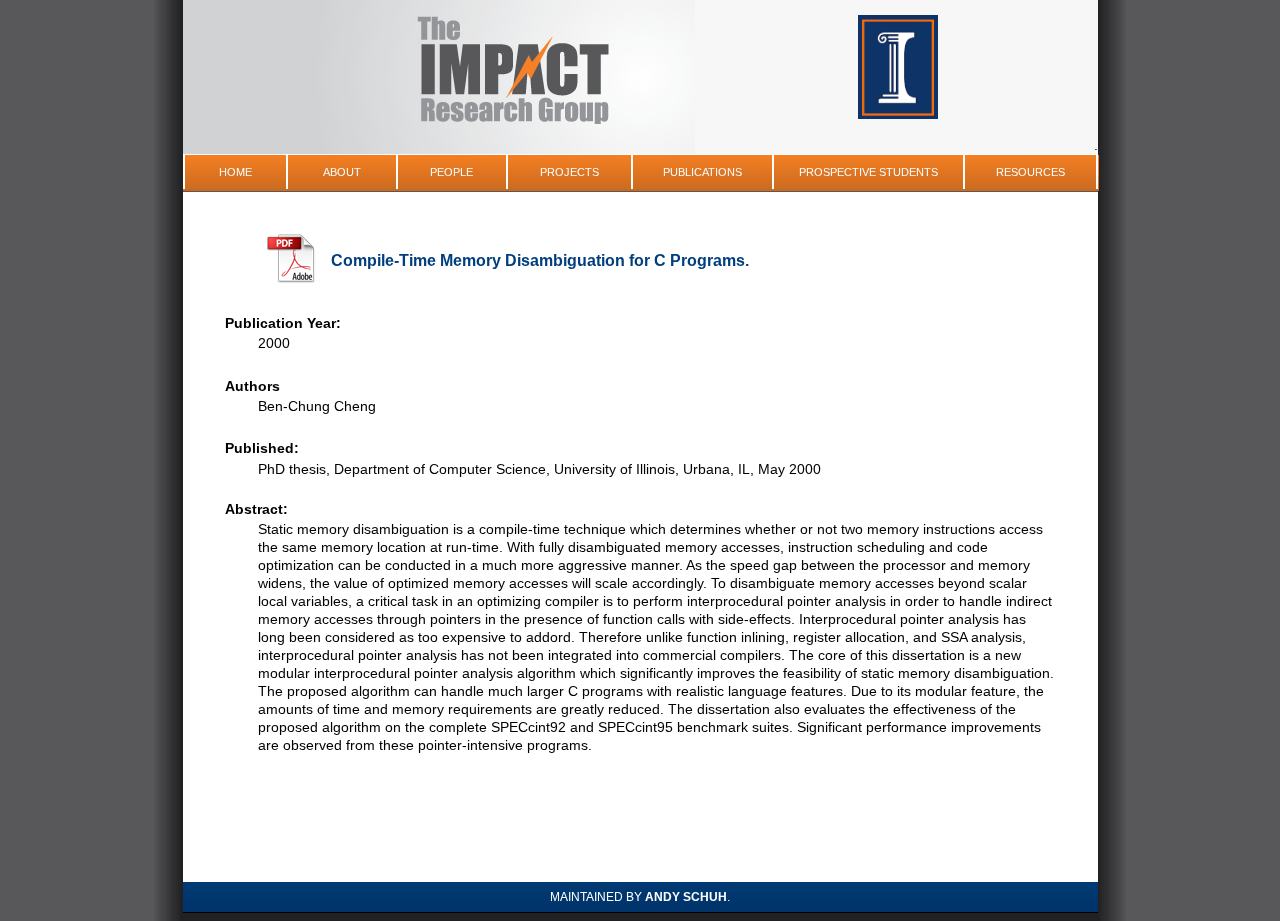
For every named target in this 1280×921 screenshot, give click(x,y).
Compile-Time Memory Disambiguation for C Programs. (540, 260)
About (342, 172)
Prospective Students (868, 172)
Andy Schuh (686, 897)
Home (235, 172)
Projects (569, 172)
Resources (1030, 172)
